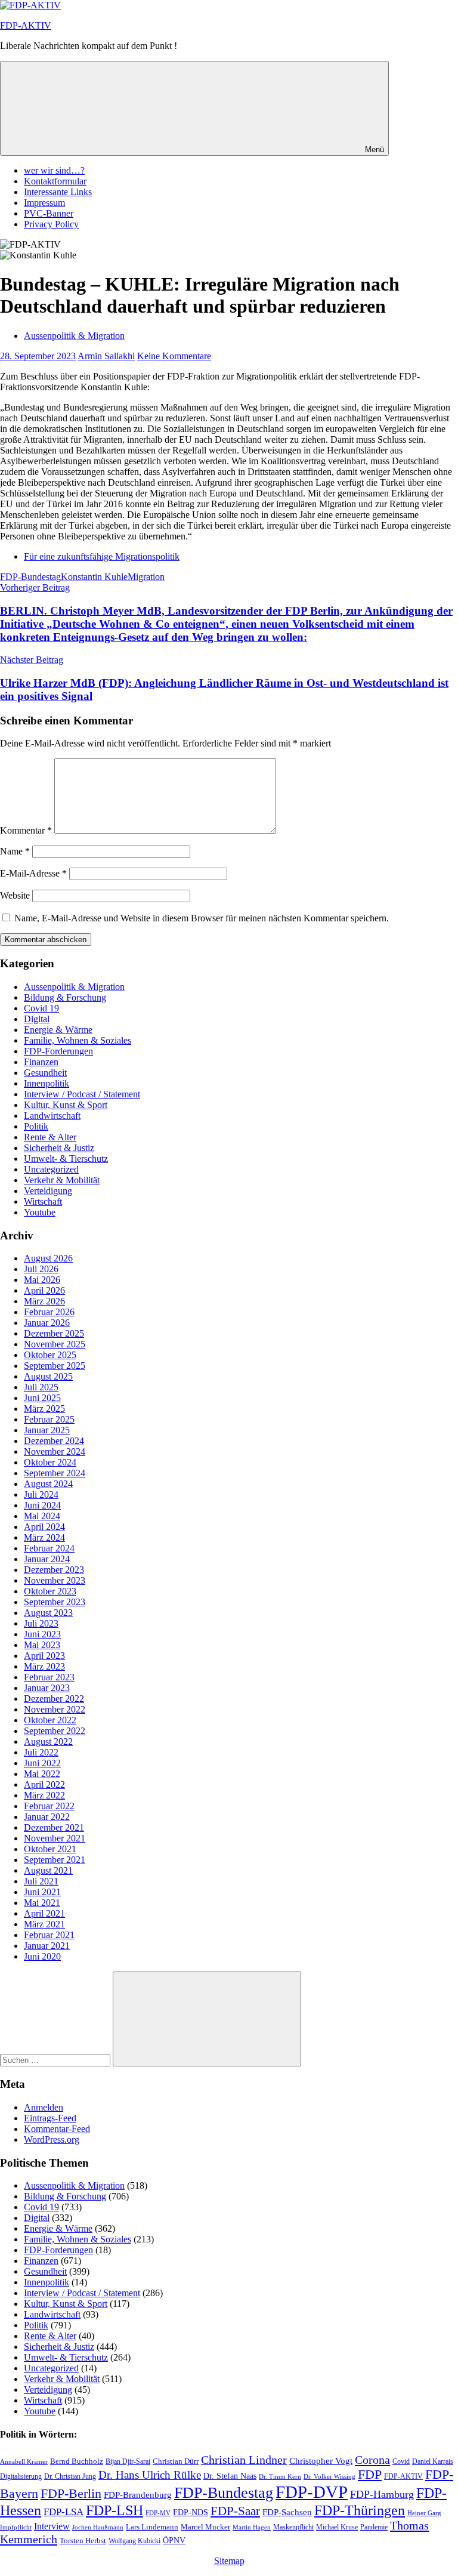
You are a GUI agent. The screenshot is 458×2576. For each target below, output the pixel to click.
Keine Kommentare (174, 356)
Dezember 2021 (54, 1827)
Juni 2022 (42, 1763)
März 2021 (44, 1924)
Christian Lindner (244, 2460)
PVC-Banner (49, 213)
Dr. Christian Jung (70, 2476)
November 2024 (55, 1451)
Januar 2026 (47, 1323)
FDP (370, 2475)
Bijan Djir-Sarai (128, 2461)
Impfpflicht (16, 2527)
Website (15, 895)
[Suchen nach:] (56, 2060)
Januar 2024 (47, 1559)
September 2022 (55, 1731)
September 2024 (55, 1473)
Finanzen (41, 1062)
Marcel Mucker (205, 2527)
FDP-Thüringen (360, 2510)
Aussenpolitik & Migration (74, 336)
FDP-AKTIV (26, 25)
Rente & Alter (50, 1137)
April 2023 (44, 1656)
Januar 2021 (47, 1946)
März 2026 (44, 1301)
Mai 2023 (42, 1645)
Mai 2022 (42, 1774)
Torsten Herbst (83, 2540)
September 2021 (55, 1860)
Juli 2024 (41, 1494)
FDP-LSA (64, 2512)
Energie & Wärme (58, 1030)
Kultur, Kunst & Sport (66, 1105)
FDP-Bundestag (30, 577)
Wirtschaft (43, 1201)
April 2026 (44, 1290)
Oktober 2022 (50, 1720)
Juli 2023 (41, 1623)
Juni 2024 (42, 1505)
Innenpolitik (47, 1083)
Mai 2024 (42, 1516)
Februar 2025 (49, 1419)
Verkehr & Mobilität (62, 1180)
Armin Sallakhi (106, 356)
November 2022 (55, 1709)
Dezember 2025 (54, 1333)
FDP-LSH (114, 2510)
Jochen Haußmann (98, 2527)
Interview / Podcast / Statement (82, 1094)
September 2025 (55, 1366)
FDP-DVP (312, 2492)
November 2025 (55, 1344)
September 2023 (55, 1602)
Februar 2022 (49, 1806)
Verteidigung (48, 1191)
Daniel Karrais (433, 2461)
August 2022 (48, 1742)
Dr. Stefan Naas (230, 2476)
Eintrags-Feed (50, 2118)
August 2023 (48, 1613)
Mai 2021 (42, 1903)
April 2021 (44, 1913)
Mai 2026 (42, 1280)
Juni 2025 (42, 1398)
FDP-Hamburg (382, 2494)
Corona (372, 2460)
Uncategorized (51, 1169)
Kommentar (26, 830)
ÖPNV (174, 2540)
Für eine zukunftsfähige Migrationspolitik (102, 556)
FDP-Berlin (71, 2494)
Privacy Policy (51, 224)
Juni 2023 (42, 1634)
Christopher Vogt (321, 2461)
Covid (401, 2462)
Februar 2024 (49, 1548)
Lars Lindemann (152, 2527)
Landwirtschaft (52, 1116)
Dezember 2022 (54, 1699)
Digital (37, 1019)
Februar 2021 (49, 1935)
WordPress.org (52, 2140)
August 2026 (48, 1258)
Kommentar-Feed (57, 2129)
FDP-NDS (191, 2512)
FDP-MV (158, 2513)
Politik (36, 1126)
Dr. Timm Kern (280, 2476)
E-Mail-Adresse (33, 873)
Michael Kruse (337, 2527)
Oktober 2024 (50, 1462)
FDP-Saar (235, 2511)
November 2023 (55, 1580)
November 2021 (55, 1838)
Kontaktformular (55, 181)
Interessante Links (58, 192)
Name (15, 851)
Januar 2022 (47, 1817)
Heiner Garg (424, 2513)
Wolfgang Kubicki (134, 2541)
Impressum (44, 203)
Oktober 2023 (50, 1591)
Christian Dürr (176, 2461)
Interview (52, 2526)
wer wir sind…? (54, 170)
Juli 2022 (41, 1752)
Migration (146, 577)
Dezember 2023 (54, 1570)
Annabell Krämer (24, 2461)
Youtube (40, 1212)
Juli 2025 (41, 1387)
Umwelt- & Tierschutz (66, 1159)
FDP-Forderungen (58, 1051)
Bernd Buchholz (77, 2461)
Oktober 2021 (50, 1849)
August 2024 (48, 1484)
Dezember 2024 (54, 1441)
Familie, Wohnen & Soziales (78, 1040)
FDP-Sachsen (287, 2512)
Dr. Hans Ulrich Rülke (150, 2475)
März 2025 (44, 1409)
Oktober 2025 (50, 1355)
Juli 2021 (41, 1881)
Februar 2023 (49, 1677)
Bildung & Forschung (65, 997)
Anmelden (44, 2107)
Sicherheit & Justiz (59, 1148)
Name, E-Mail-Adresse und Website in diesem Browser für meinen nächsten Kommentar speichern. (202, 918)
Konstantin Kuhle (94, 577)
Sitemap (229, 2561)
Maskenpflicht (293, 2527)
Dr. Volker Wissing (329, 2477)
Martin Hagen (252, 2527)
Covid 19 (41, 1008)
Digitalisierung (21, 2476)
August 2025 (48, 1376)
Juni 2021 (42, 1892)
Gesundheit (45, 1073)
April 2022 (44, 1784)
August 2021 (48, 1870)
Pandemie (374, 2527)
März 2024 (44, 1537)
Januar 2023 (47, 1688)
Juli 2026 (41, 1269)
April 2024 (44, 1527)
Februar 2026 (49, 1312)
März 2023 (44, 1666)
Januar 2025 (47, 1430)
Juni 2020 (42, 1956)
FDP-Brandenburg (138, 2495)
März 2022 (44, 1795)
